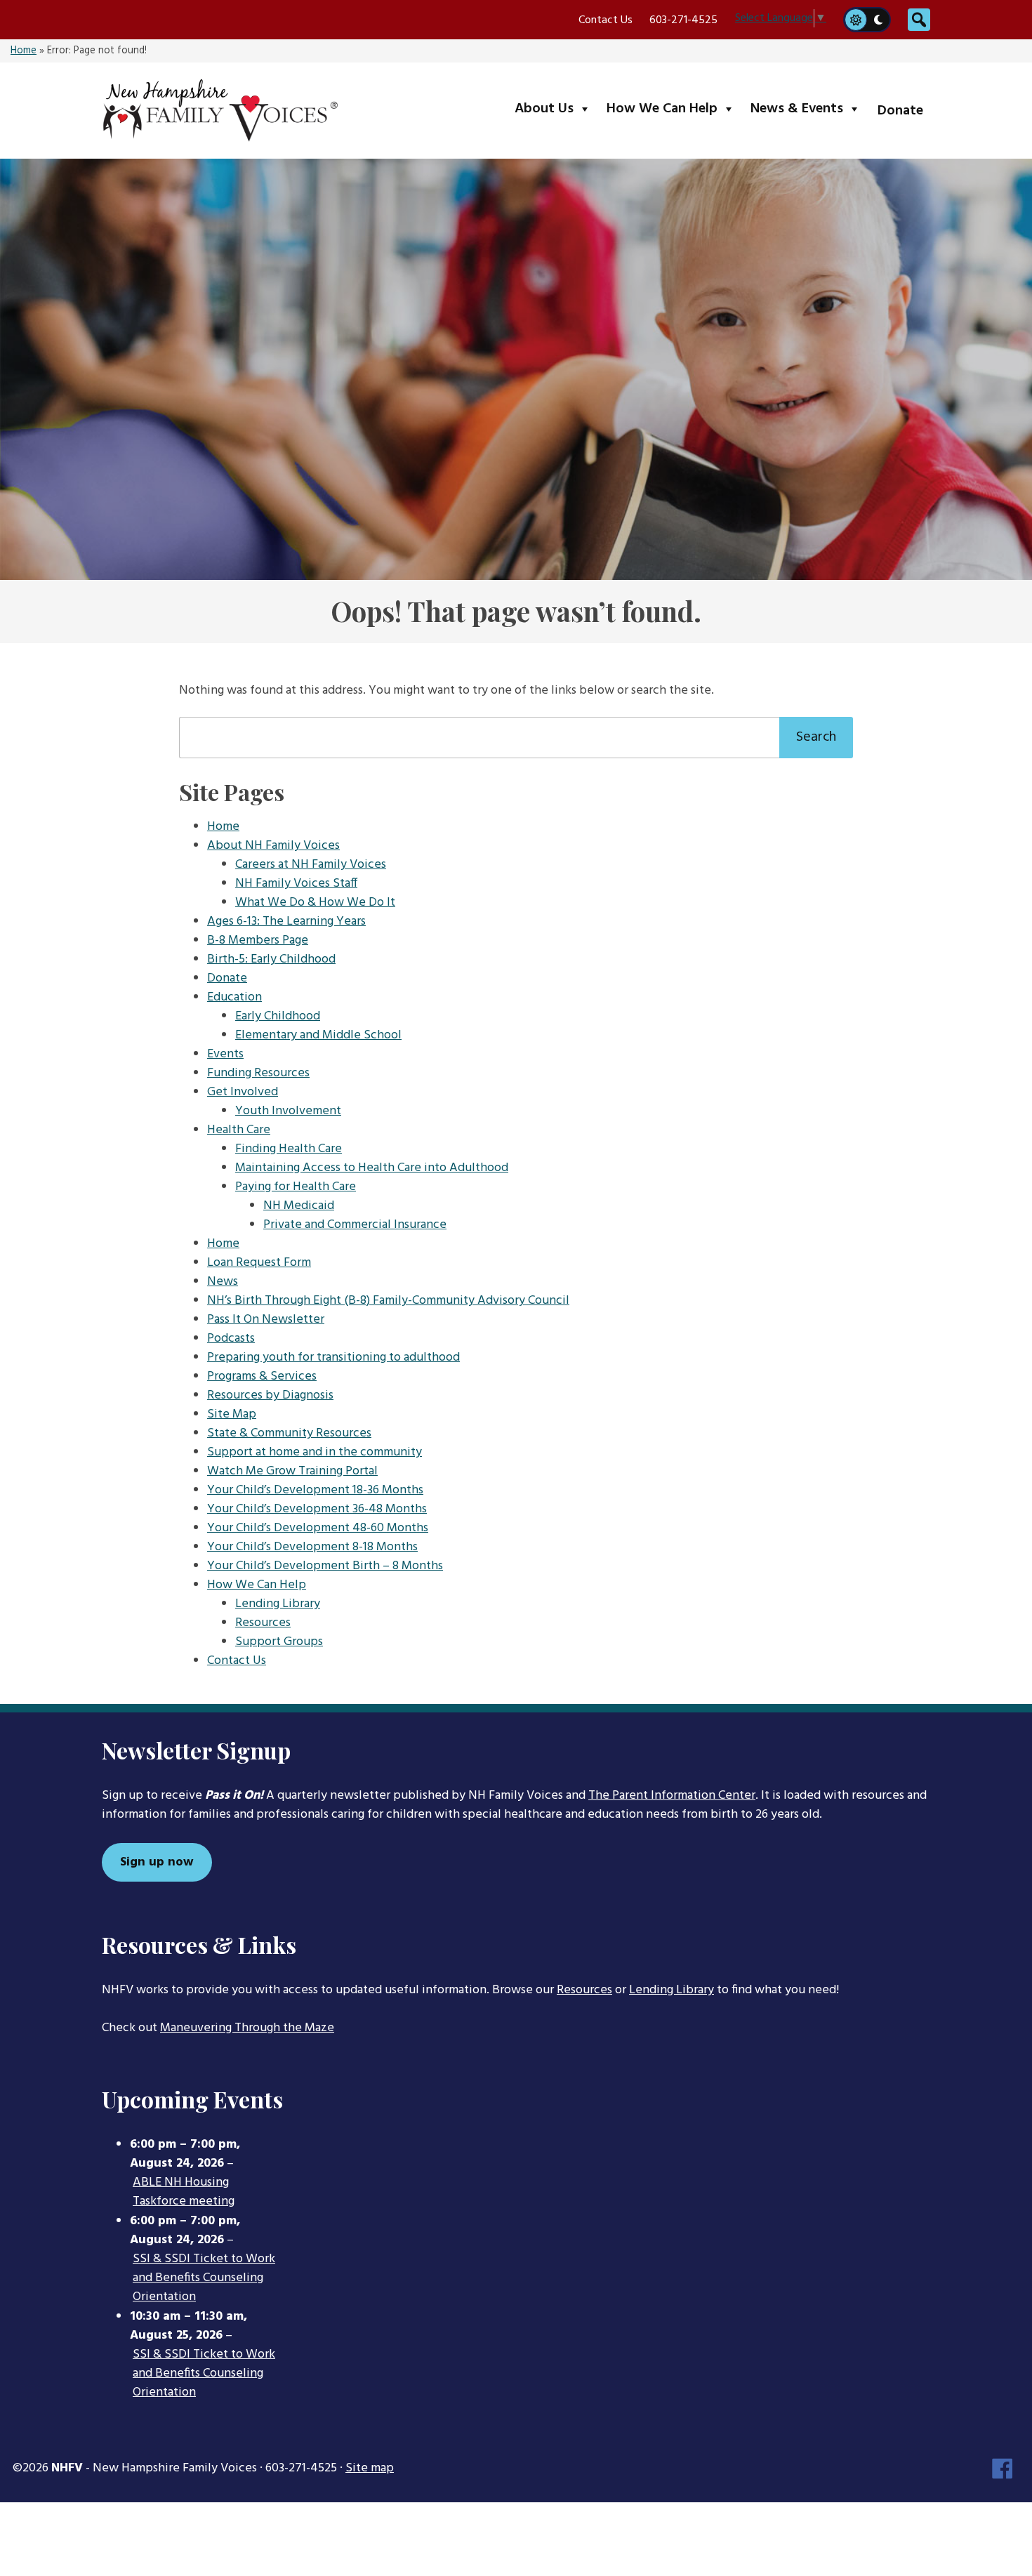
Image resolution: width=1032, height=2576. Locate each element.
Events (225, 1054)
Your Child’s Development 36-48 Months (317, 1509)
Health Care (239, 1130)
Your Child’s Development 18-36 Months (315, 1490)
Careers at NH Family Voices (311, 865)
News (223, 1282)
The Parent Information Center (672, 1796)
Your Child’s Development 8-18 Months (312, 1547)
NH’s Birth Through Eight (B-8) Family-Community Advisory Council (388, 1301)
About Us (556, 108)
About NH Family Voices (273, 846)
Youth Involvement (288, 1111)
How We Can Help (674, 108)
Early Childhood (278, 1016)
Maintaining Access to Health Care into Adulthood (372, 1168)
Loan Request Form (259, 1263)
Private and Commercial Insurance (355, 1225)
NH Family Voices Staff (296, 884)
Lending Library (278, 1604)
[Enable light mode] (855, 20)
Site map (370, 2468)
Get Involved (243, 1092)
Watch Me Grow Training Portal (292, 1471)
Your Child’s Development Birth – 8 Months (325, 1566)
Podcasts (231, 1339)
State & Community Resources (289, 1433)
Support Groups (279, 1642)
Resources (263, 1623)
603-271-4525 (683, 20)
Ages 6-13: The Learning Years (286, 922)
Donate (900, 111)
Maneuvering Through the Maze (247, 2028)
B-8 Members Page (258, 940)
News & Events (808, 108)
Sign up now (157, 1862)
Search (816, 737)
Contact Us (606, 20)
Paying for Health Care (296, 1187)
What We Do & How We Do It (315, 903)
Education (234, 997)
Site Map (232, 1414)
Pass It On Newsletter (266, 1320)
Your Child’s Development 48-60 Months (318, 1528)
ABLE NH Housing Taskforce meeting (184, 2192)
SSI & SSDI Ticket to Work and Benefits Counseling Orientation (204, 2278)
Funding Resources (258, 1073)
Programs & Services (262, 1376)
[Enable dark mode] (879, 20)
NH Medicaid (299, 1206)
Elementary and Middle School (318, 1035)
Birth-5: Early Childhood (271, 959)
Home (24, 51)
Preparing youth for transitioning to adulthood (333, 1358)
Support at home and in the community (315, 1452)
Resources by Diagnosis (270, 1395)
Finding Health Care (289, 1149)
